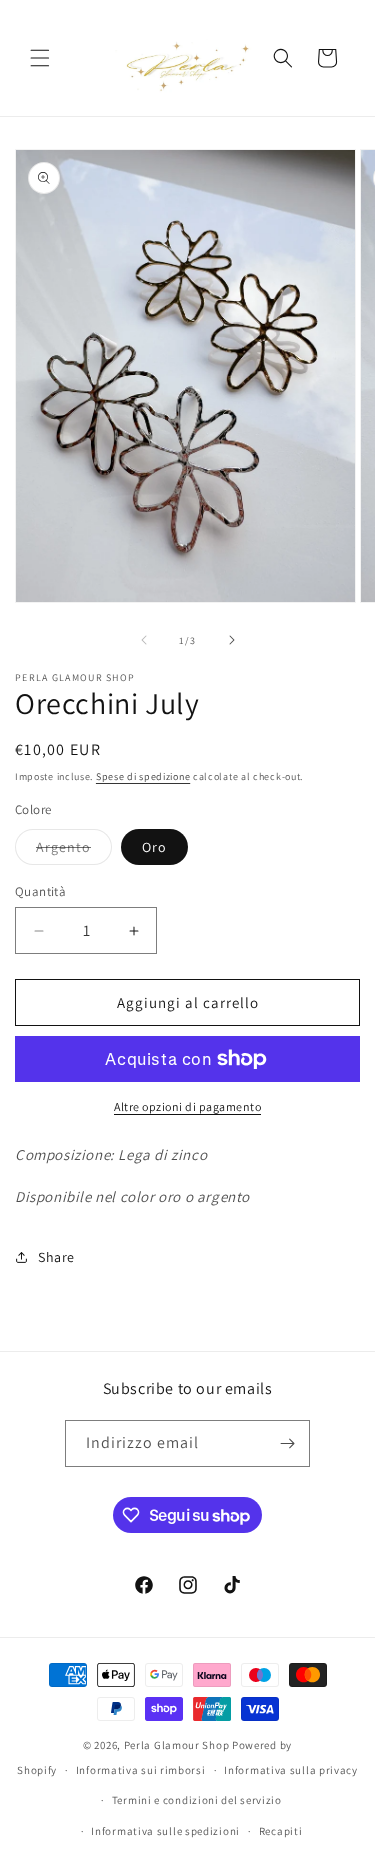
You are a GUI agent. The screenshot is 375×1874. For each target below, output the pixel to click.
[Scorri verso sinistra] (144, 640)
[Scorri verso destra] (232, 640)
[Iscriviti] (287, 1443)
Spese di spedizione (143, 776)
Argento (74, 851)
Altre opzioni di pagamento (187, 1106)
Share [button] (56, 1257)
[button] (40, 58)
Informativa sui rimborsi (141, 1770)
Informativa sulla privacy (291, 1770)
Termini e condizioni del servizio (197, 1800)
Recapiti (281, 1831)
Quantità (40, 891)
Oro (154, 847)
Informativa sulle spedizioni (165, 1831)
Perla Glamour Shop (177, 1745)
